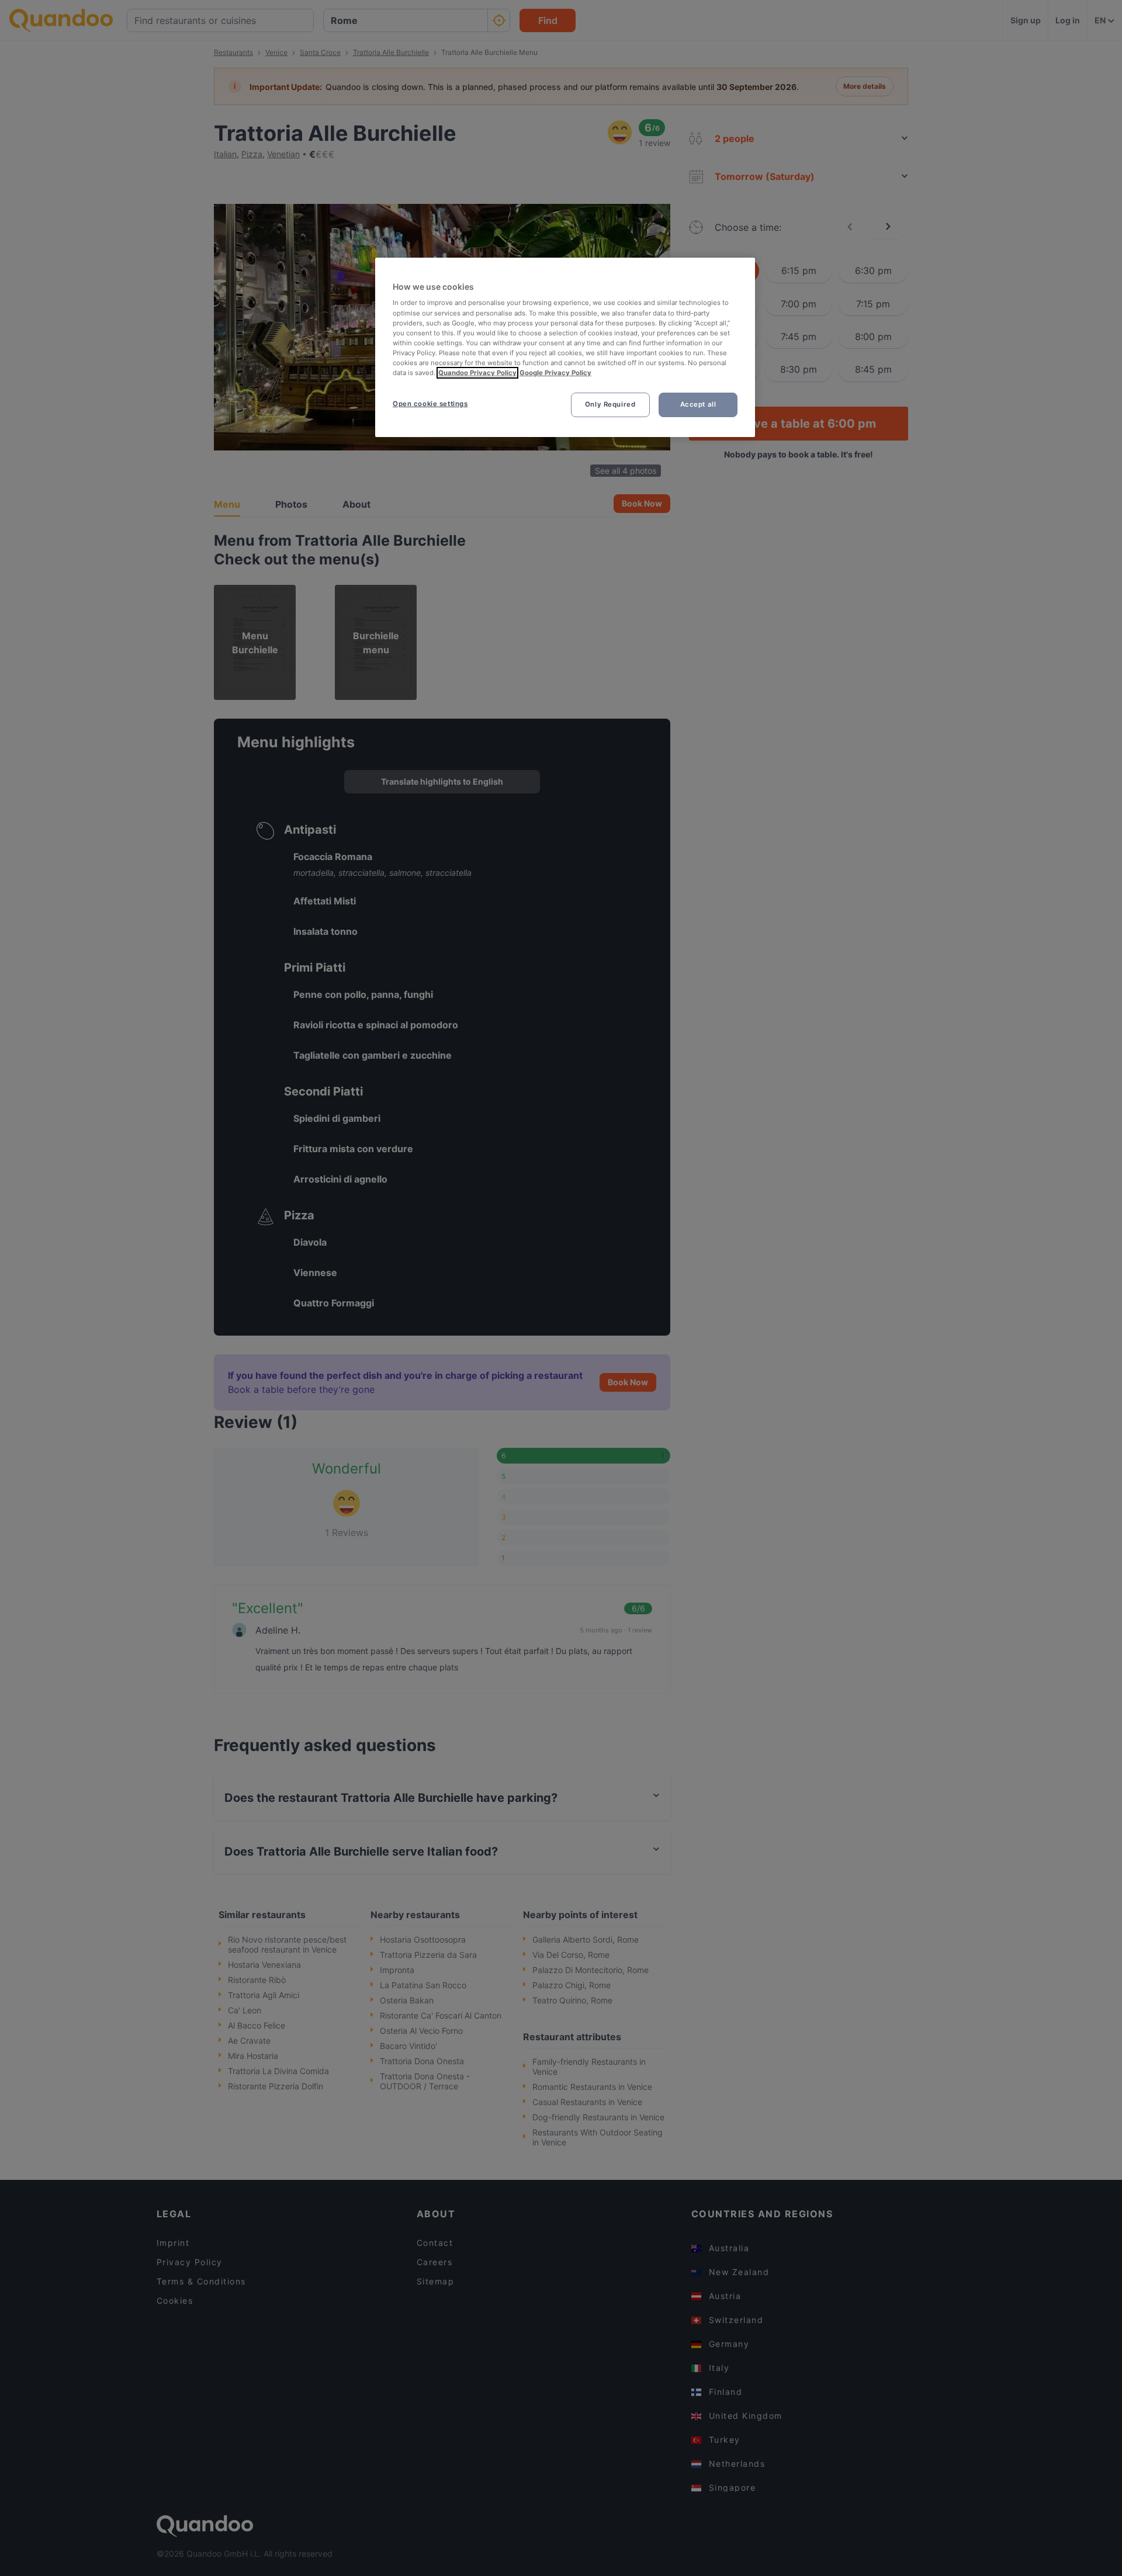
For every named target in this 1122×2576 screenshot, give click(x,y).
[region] (565, 347)
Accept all (698, 404)
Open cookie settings (430, 404)
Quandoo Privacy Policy (477, 373)
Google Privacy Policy (555, 373)
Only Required (610, 404)
